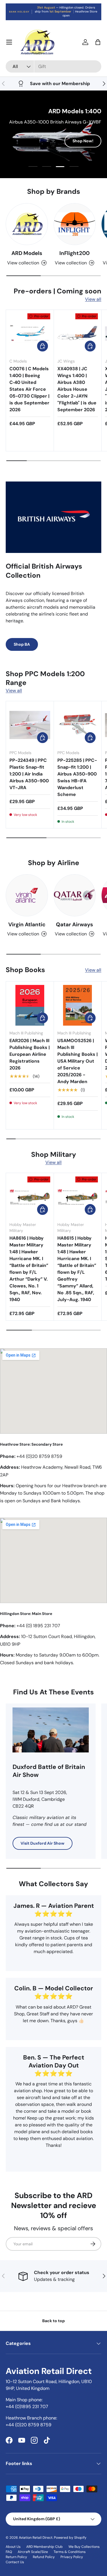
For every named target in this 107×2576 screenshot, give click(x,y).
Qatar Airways (74, 924)
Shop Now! (83, 145)
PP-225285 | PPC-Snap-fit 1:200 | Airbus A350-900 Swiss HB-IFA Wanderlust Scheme (77, 777)
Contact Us (15, 2562)
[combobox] (53, 66)
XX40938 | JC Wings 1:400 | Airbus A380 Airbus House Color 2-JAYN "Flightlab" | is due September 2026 (77, 389)
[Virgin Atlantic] (27, 895)
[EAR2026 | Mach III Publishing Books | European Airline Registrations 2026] (30, 1005)
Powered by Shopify (70, 2538)
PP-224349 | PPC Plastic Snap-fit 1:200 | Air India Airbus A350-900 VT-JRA (29, 774)
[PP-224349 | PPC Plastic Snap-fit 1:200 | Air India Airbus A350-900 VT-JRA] (30, 725)
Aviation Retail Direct (36, 2538)
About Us (13, 2547)
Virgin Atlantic (27, 924)
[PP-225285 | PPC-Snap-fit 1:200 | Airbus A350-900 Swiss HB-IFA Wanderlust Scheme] (78, 725)
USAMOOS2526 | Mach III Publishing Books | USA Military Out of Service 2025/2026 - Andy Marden (77, 1061)
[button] (98, 42)
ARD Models (27, 253)
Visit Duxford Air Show (43, 1843)
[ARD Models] (27, 224)
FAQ (9, 2552)
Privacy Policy (72, 2557)
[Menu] (9, 42)
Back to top (53, 2321)
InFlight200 (74, 253)
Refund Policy (44, 2557)
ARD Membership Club (45, 2547)
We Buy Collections (84, 2547)
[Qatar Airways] (75, 895)
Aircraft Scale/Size (33, 2552)
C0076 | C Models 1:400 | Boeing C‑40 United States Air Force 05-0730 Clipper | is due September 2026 (29, 389)
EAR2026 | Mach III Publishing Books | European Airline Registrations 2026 (30, 1054)
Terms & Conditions (70, 2552)
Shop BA (22, 644)
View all (93, 299)
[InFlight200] (75, 224)
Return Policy (16, 2557)
